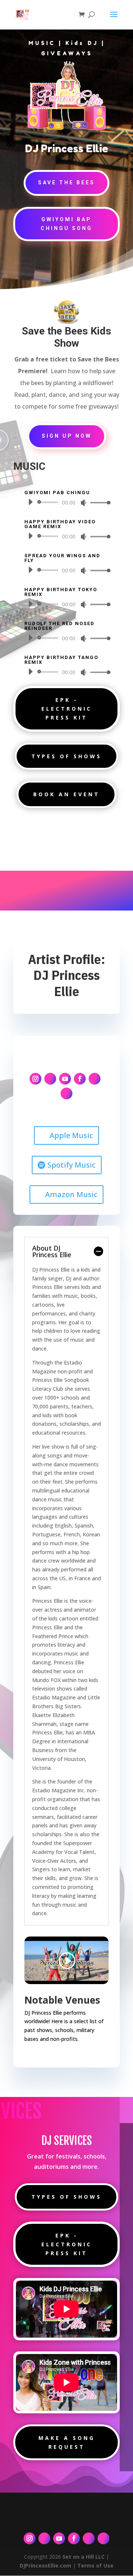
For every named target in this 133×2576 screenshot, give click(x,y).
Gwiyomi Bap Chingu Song (66, 224)
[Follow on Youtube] (65, 1079)
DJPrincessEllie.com (45, 2565)
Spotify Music (71, 1165)
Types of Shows (66, 756)
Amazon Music (71, 1194)
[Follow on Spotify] (95, 1079)
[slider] (98, 502)
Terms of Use (95, 2565)
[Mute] (83, 503)
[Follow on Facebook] (80, 1079)
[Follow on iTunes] (66, 1093)
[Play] (30, 502)
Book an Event (66, 794)
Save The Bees (66, 183)
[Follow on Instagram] (35, 1079)
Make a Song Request (67, 2442)
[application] (66, 502)
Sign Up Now (67, 436)
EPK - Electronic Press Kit (67, 709)
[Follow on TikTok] (50, 1079)
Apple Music (71, 1135)
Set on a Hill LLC (83, 2557)
